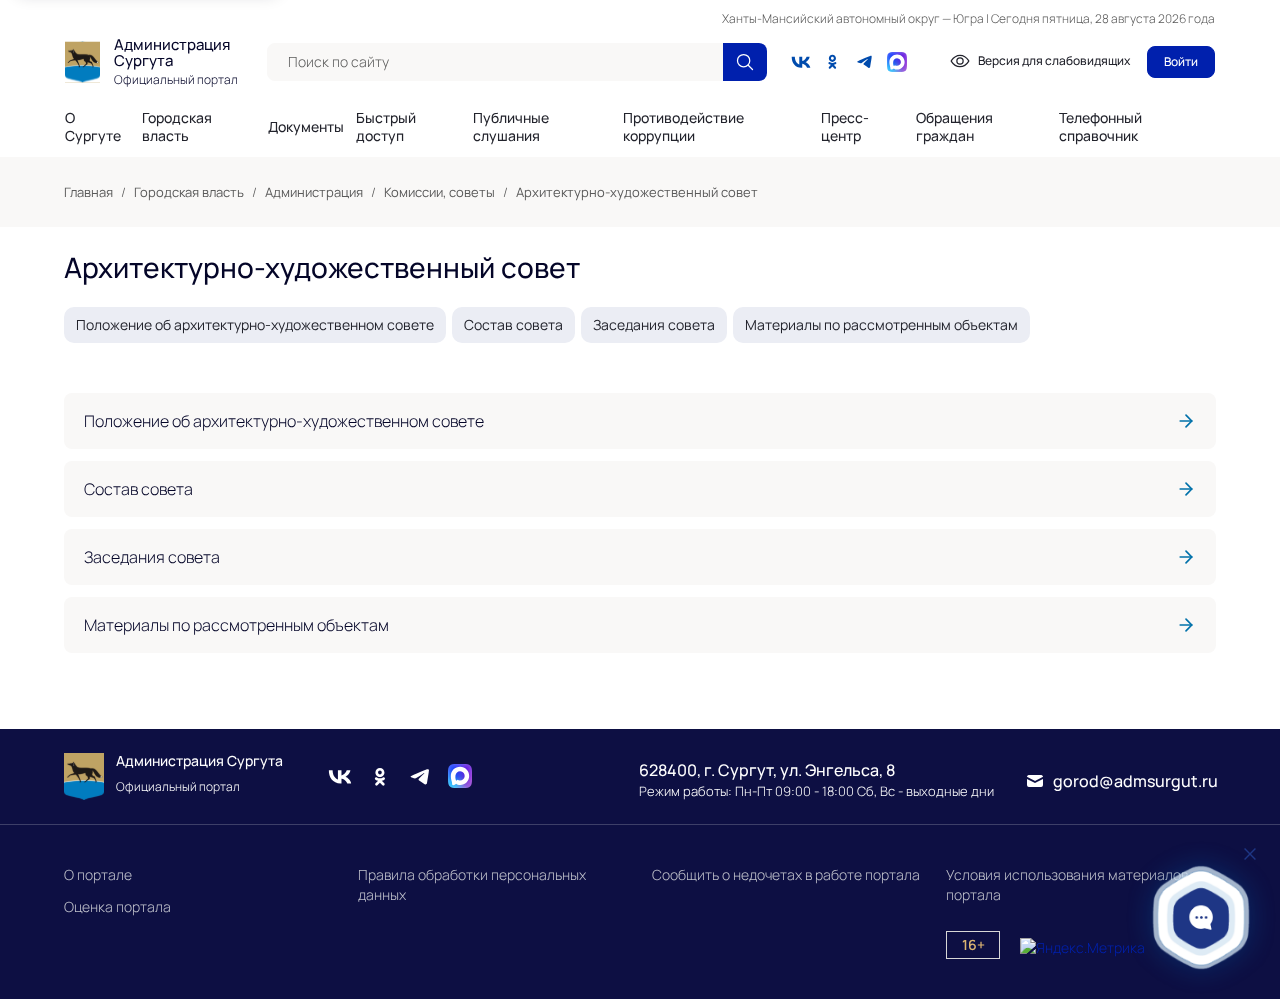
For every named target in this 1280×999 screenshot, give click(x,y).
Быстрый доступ (386, 127)
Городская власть (177, 127)
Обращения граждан (954, 127)
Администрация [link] (314, 192)
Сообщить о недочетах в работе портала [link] (786, 874)
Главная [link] (88, 192)
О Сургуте (93, 127)
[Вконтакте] (801, 62)
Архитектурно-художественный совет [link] (637, 192)
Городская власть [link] (189, 192)
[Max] (460, 776)
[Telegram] (865, 62)
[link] (640, 421)
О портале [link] (98, 874)
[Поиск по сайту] (745, 62)
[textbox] (495, 62)
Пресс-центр (845, 127)
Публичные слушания (511, 127)
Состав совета (513, 324)
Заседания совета (654, 324)
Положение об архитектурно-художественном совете (255, 324)
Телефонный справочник (1100, 126)
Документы (306, 127)
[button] (1201, 917)
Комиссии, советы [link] (439, 192)
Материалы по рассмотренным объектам (881, 324)
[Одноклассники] (833, 62)
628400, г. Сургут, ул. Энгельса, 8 (767, 770)
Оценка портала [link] (117, 906)
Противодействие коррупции (683, 127)
